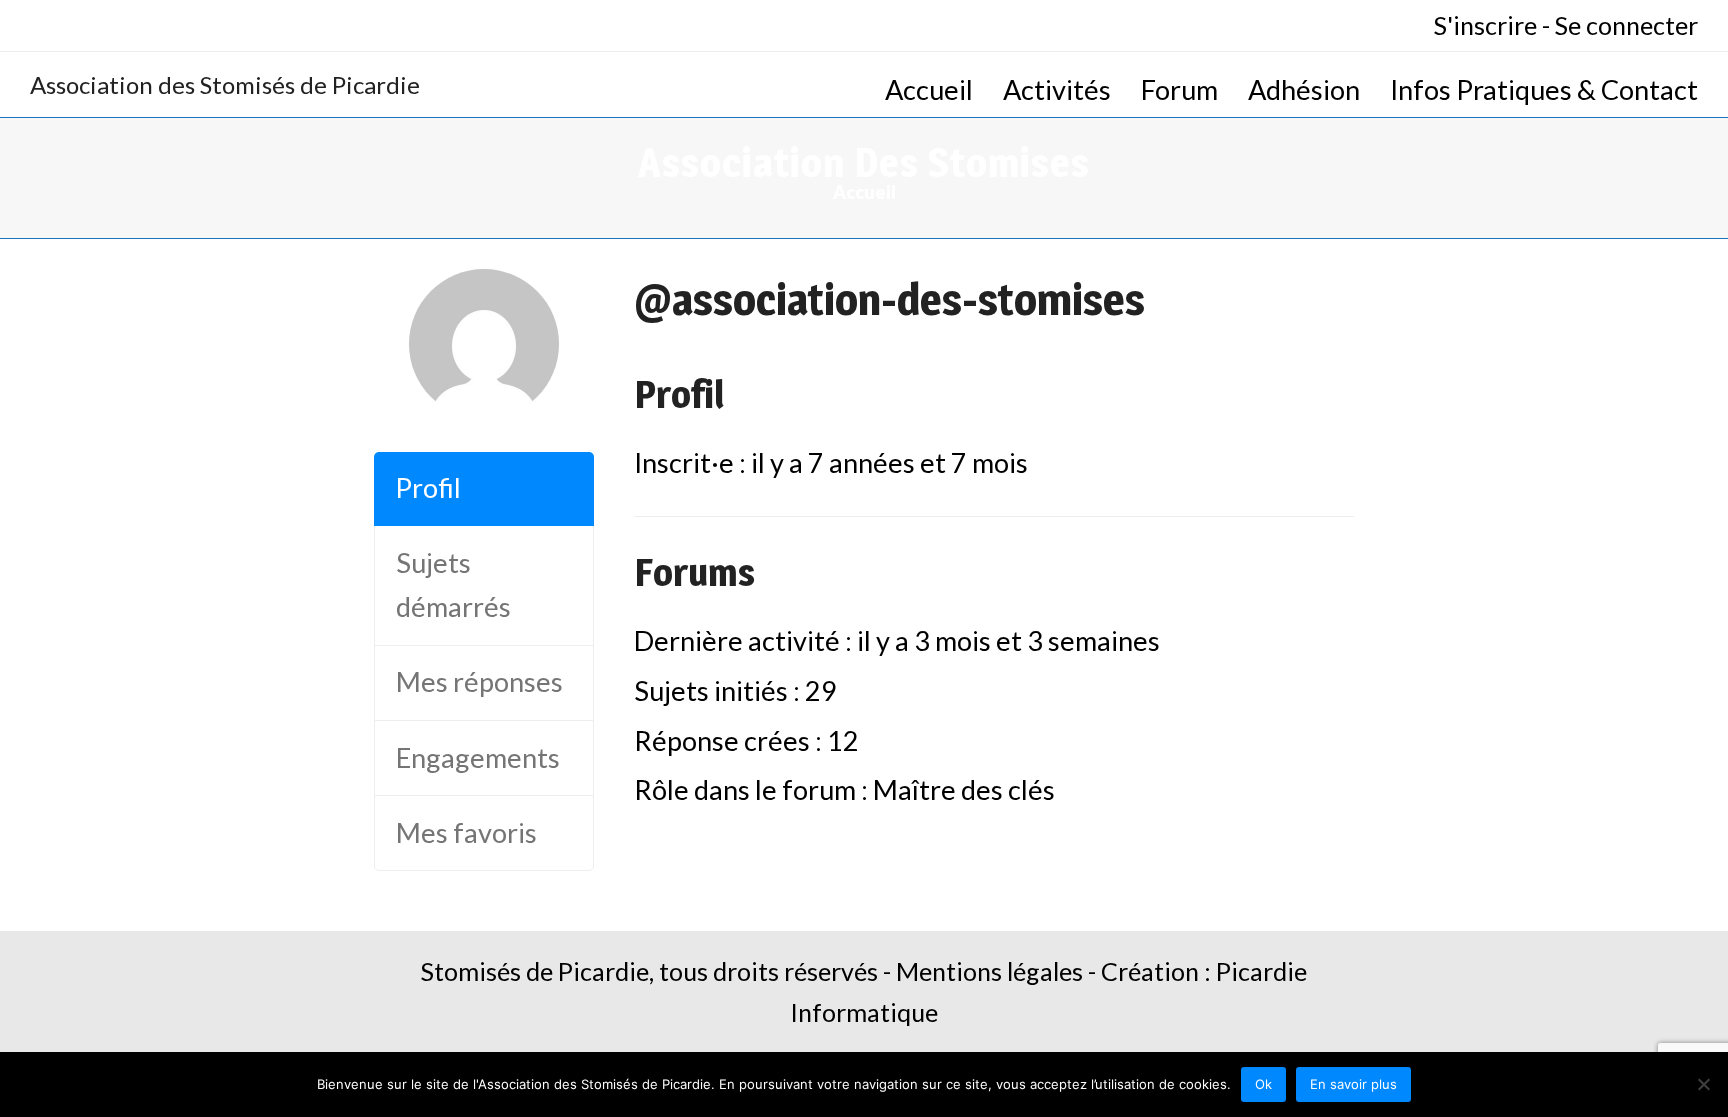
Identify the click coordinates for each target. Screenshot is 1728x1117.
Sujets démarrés (453, 585)
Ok (1263, 1084)
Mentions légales (989, 971)
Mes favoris (466, 832)
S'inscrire (1485, 25)
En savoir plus (1353, 1084)
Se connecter (1626, 25)
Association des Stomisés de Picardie (225, 84)
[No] (1703, 1084)
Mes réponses (479, 681)
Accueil (864, 192)
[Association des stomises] (484, 408)
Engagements (478, 757)
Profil (428, 487)
